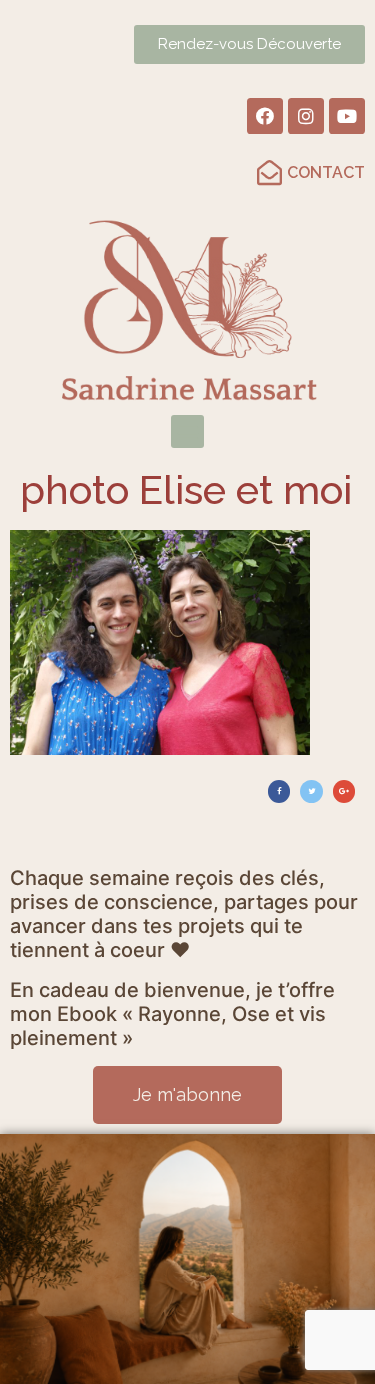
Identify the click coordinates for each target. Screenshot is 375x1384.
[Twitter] (311, 791)
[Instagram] (306, 116)
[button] (187, 431)
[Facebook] (265, 116)
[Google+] (344, 791)
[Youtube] (347, 116)
